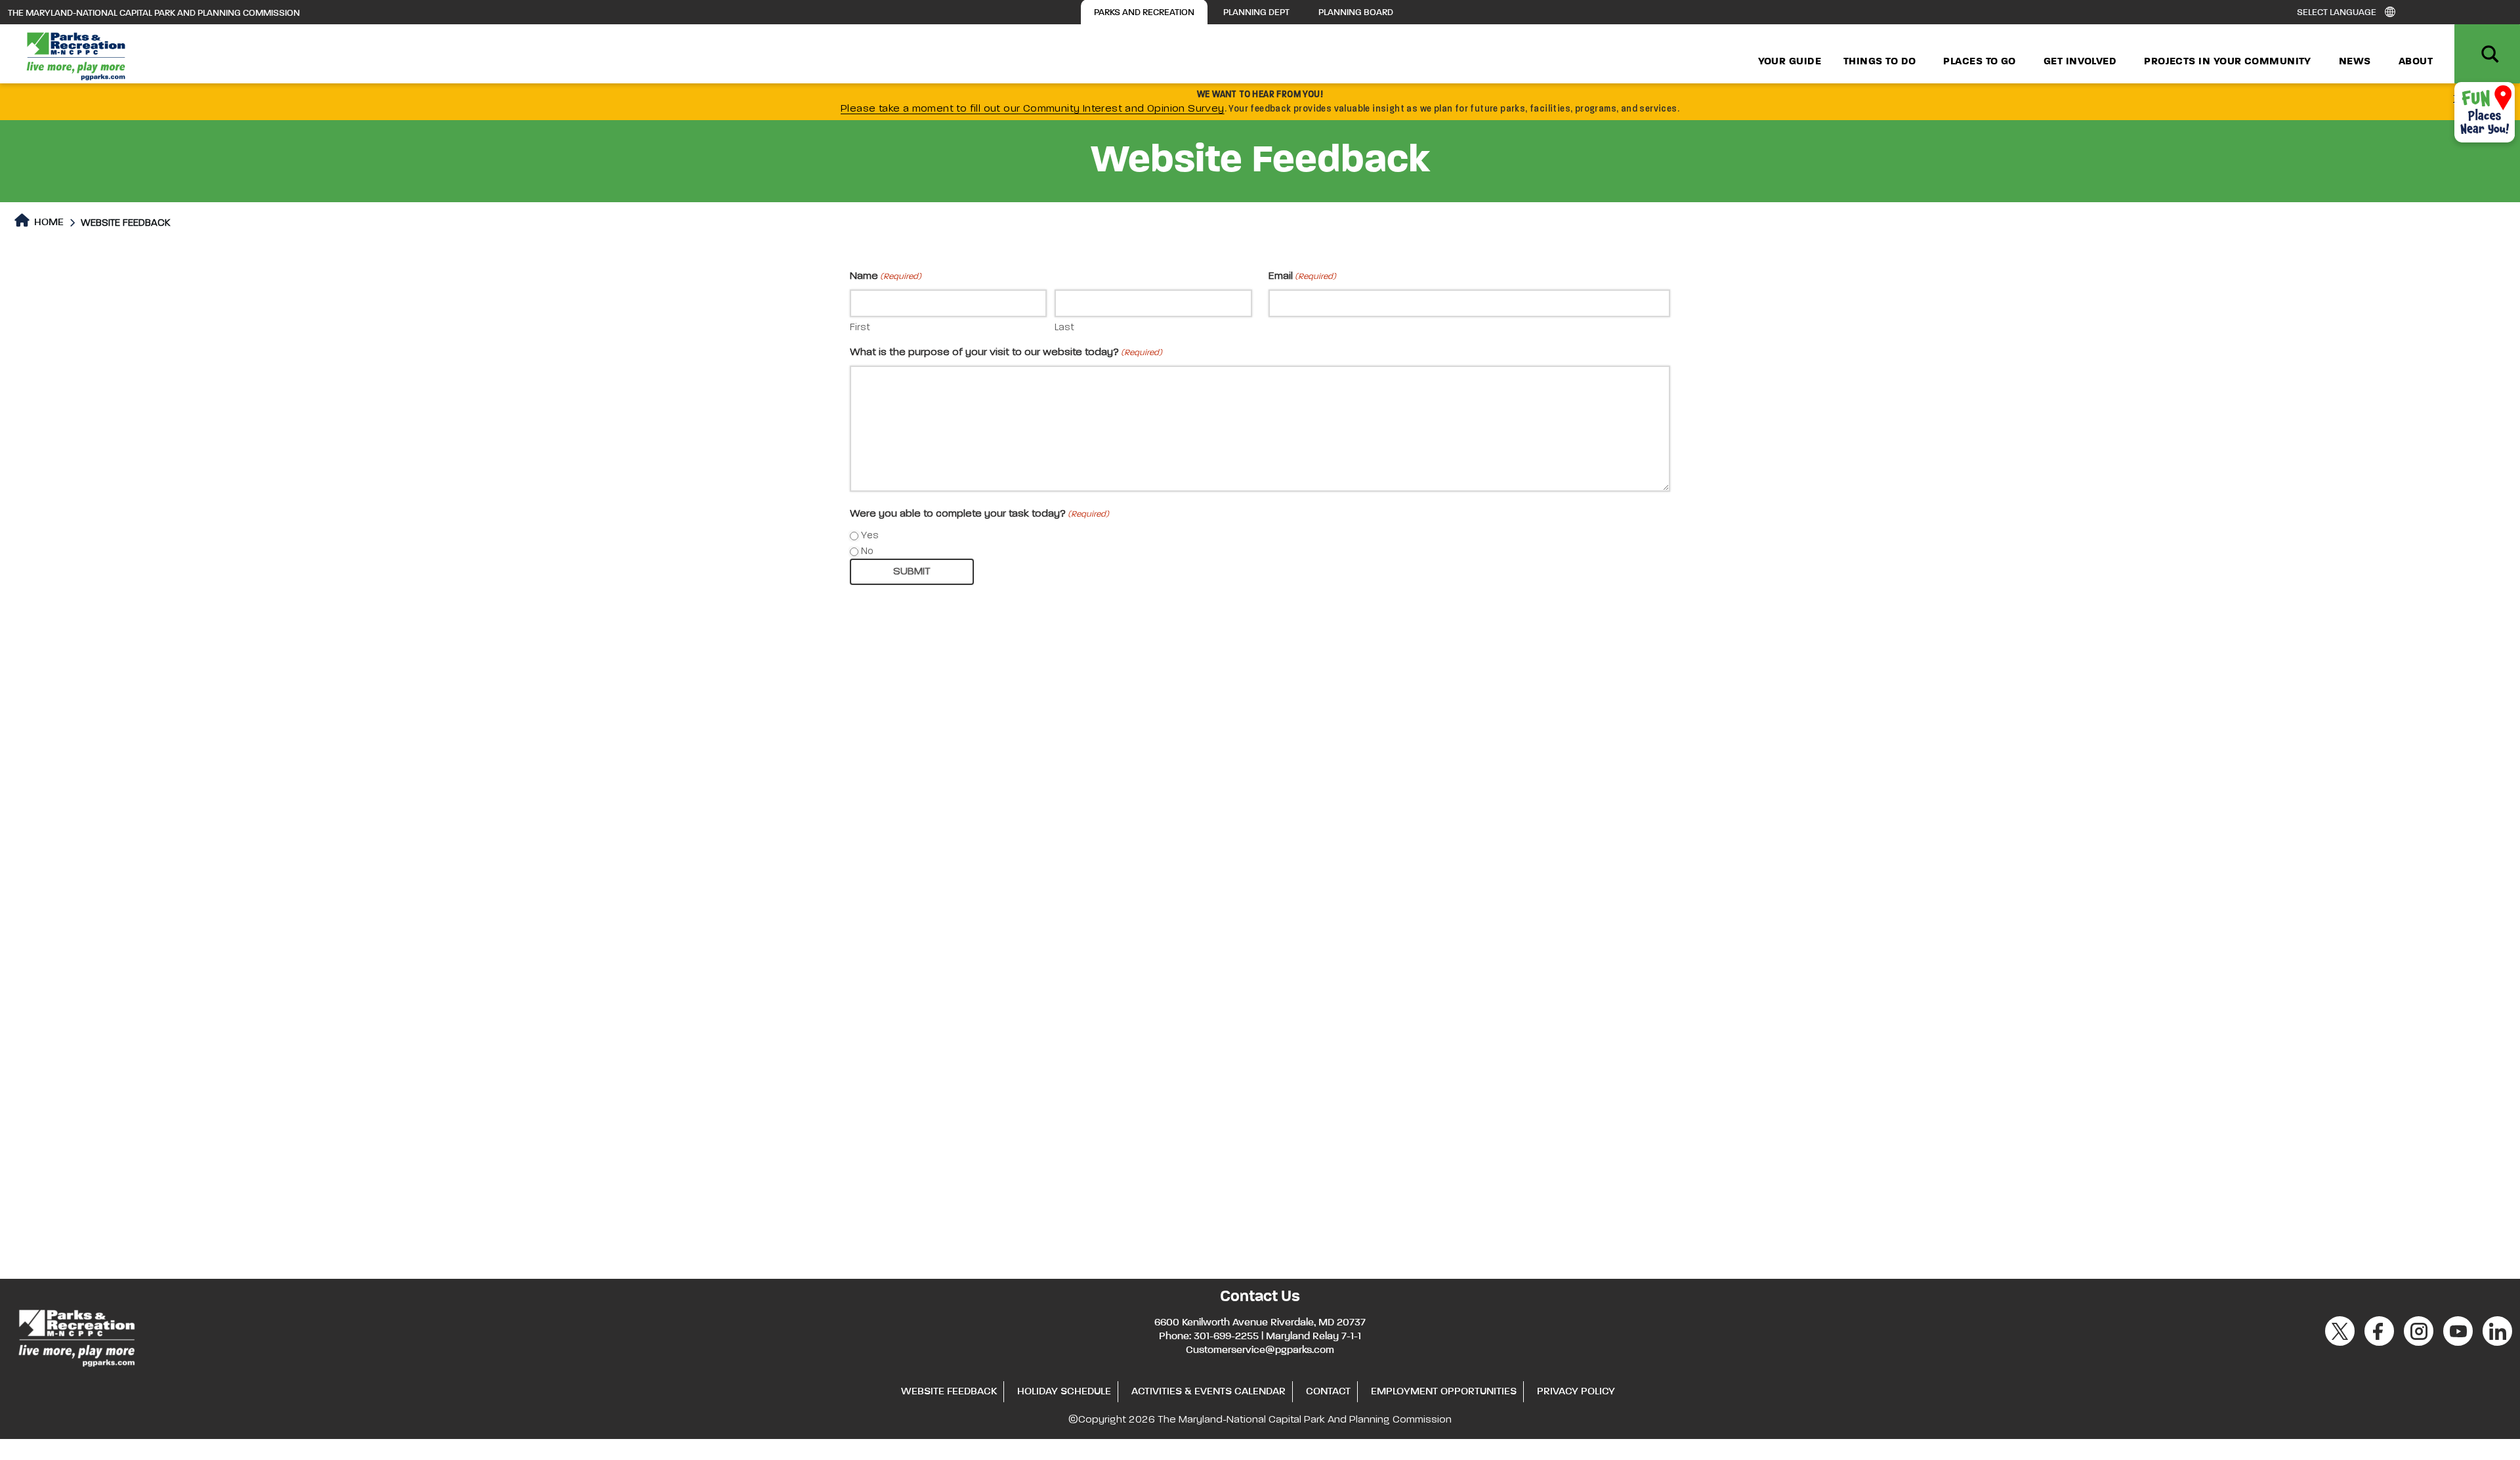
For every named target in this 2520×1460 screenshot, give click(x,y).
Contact (1328, 1392)
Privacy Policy (1576, 1392)
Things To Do (1879, 62)
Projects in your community (2228, 62)
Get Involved (2080, 62)
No (867, 551)
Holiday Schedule (1064, 1392)
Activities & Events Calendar (1208, 1392)
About (2416, 62)
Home (48, 223)
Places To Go (1979, 62)
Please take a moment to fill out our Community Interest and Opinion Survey (1033, 109)
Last (1064, 327)
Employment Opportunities (1444, 1392)
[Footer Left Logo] (76, 1336)
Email (1302, 276)
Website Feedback (949, 1392)
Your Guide (1790, 62)
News (2355, 62)
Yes (870, 535)
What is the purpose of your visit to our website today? (1006, 353)
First (860, 327)
